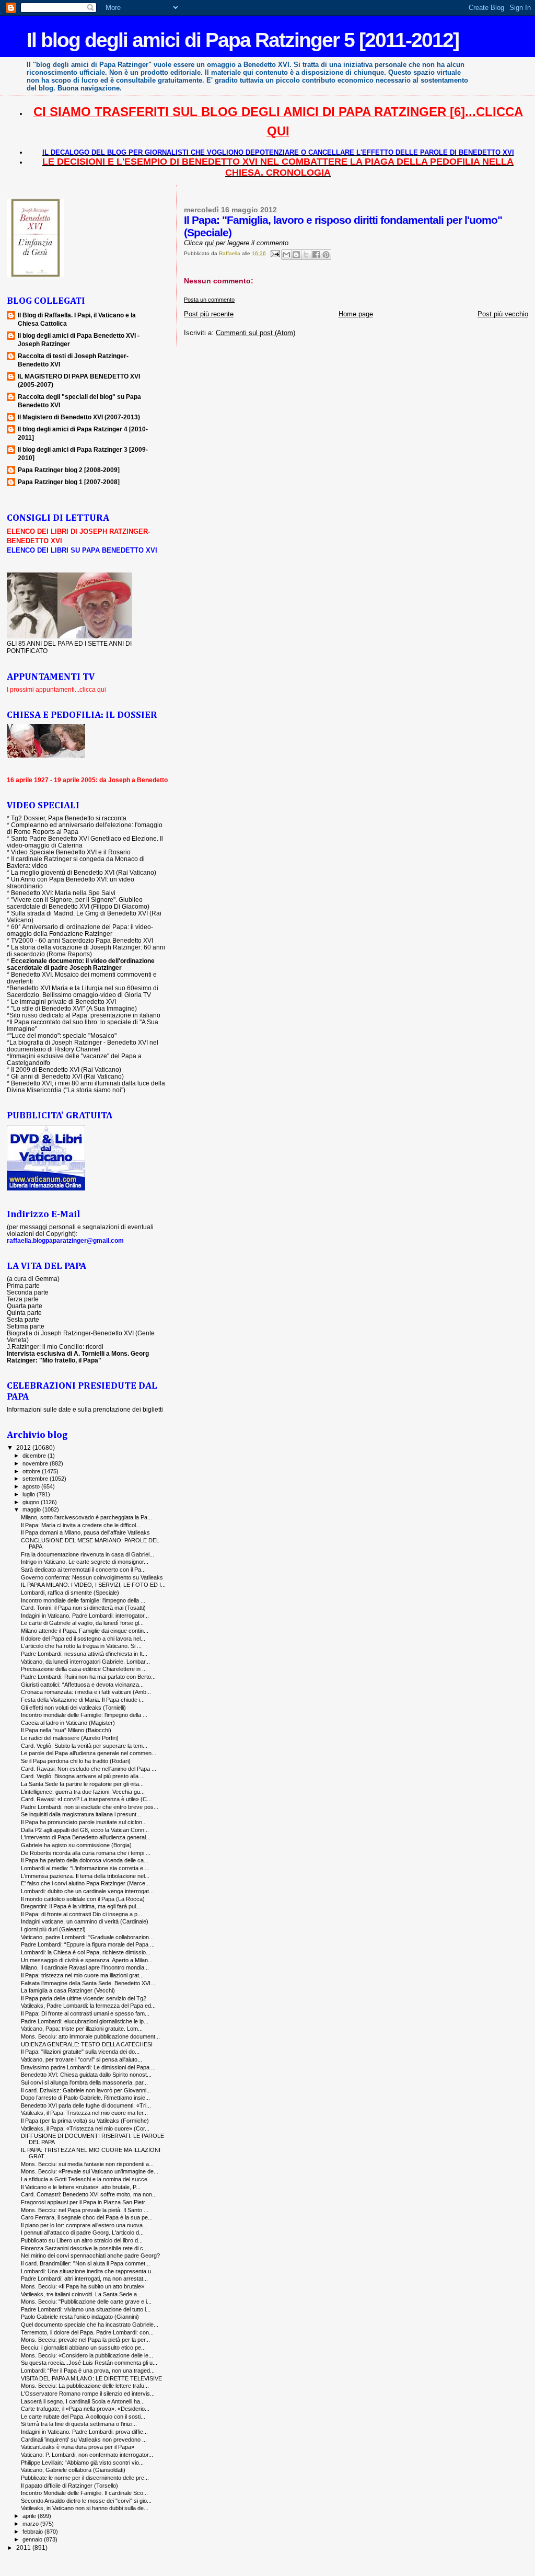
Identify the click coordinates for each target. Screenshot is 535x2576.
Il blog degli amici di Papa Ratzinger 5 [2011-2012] (243, 40)
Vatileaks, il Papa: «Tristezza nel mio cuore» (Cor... (85, 2128)
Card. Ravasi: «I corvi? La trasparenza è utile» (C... (86, 1799)
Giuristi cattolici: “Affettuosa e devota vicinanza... (82, 1685)
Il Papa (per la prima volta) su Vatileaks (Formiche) (85, 2121)
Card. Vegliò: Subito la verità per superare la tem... (84, 1746)
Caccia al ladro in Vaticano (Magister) (68, 1723)
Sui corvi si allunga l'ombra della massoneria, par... (84, 2082)
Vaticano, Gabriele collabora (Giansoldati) (73, 2470)
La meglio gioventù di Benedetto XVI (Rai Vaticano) (84, 872)
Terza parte (23, 1299)
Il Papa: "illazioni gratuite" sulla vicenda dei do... (80, 2052)
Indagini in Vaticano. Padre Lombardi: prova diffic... (84, 2432)
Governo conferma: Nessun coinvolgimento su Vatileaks (92, 1577)
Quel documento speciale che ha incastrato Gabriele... (90, 2325)
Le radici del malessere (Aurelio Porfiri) (70, 1738)
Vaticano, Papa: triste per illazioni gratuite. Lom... (82, 2029)
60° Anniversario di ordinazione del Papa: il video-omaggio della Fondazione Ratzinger (80, 930)
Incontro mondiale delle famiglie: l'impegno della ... (83, 1600)
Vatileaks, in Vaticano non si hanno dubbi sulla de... (85, 2508)
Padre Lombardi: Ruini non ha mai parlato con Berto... (88, 1677)
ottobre (32, 1471)
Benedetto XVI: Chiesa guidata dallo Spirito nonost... (86, 2075)
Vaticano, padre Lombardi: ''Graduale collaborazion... (87, 1937)
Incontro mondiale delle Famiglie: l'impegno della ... (84, 1715)
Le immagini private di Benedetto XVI (63, 1001)
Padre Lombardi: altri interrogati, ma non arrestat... (84, 2279)
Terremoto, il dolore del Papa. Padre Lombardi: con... (87, 2332)
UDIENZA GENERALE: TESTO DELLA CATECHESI (87, 2044)
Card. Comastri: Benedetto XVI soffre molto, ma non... (89, 2194)
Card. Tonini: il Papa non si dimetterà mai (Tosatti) (83, 1608)
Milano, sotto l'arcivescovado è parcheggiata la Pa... (86, 1517)
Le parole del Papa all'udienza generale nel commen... (89, 1753)
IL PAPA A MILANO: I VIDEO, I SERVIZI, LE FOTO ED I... (93, 1585)
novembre (36, 1463)
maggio (32, 1509)
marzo (31, 2524)
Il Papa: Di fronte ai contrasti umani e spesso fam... (85, 2013)
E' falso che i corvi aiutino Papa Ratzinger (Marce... (85, 1883)
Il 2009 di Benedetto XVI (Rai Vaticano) (66, 1069)
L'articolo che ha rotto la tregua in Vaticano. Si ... (81, 1646)
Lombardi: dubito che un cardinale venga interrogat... (87, 1891)
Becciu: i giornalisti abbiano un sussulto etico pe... (83, 2348)
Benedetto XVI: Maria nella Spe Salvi (63, 893)
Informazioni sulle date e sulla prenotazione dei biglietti (85, 1409)
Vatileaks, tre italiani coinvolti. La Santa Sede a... (81, 2294)
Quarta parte (25, 1306)
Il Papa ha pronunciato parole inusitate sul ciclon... (84, 1822)
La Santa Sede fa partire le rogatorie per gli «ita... (82, 1784)
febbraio (33, 2532)
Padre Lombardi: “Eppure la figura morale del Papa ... (88, 1944)
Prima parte (23, 1285)
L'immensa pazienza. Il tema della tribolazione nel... (85, 1876)
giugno (32, 1502)
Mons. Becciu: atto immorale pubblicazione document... (90, 2036)
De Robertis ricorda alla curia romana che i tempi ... (86, 1853)
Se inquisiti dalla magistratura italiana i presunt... (81, 1814)
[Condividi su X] (306, 255)
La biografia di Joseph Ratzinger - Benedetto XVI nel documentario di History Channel (83, 1046)
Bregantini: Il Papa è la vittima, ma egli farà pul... (81, 1906)
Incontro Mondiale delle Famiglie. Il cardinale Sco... (84, 2493)
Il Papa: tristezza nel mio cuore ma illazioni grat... (82, 1975)
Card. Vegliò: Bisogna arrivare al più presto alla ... (83, 1776)
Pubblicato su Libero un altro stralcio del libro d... (82, 2240)
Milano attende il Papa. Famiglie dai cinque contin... (85, 1631)
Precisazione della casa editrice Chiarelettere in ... (84, 1669)
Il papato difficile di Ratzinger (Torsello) (69, 2486)
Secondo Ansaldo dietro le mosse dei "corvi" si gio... (86, 2501)
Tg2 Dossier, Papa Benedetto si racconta (69, 818)
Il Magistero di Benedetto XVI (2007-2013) (79, 417)
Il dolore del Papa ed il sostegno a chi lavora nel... (83, 1639)
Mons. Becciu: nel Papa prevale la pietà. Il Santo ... (85, 2210)
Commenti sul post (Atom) (255, 333)
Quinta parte (24, 1313)
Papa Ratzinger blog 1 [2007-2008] (69, 482)
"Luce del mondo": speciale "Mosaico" (63, 1035)
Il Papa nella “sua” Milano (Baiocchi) (66, 1730)
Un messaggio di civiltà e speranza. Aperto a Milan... (87, 1960)
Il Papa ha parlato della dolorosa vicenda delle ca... (85, 1860)
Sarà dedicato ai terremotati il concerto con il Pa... (83, 1570)
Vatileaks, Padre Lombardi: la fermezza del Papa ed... (88, 2006)
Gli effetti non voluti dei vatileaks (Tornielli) (73, 1708)
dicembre (35, 1456)
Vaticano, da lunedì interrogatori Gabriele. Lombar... (85, 1662)
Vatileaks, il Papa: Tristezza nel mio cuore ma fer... (84, 2113)
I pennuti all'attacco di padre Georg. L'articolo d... (82, 2232)
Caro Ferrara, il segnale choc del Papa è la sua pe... (87, 2217)
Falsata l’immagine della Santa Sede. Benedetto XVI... (88, 1983)
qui (210, 243)
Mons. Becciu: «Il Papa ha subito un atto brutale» (83, 2286)
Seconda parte (28, 1292)
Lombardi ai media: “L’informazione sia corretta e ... (85, 1868)
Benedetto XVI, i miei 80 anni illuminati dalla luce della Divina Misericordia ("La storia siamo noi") (86, 1086)
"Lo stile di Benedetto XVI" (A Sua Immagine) (74, 1008)
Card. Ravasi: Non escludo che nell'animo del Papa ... (89, 1769)
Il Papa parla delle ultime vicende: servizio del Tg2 (84, 1998)
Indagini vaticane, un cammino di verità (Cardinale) (85, 1921)
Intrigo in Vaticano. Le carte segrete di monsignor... (85, 1562)
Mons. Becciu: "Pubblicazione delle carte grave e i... (86, 2302)
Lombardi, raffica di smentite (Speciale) (70, 1593)
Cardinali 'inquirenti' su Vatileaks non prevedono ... (84, 2440)
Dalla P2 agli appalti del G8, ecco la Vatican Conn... (85, 1830)
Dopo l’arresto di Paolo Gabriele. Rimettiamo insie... (85, 2098)
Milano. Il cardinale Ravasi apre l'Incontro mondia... (85, 1967)
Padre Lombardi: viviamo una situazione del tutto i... (86, 2309)
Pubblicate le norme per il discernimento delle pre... (85, 2478)
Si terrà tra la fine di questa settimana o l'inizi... (79, 2424)
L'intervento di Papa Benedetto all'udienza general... (86, 1837)
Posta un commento (209, 300)
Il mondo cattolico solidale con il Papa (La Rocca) (83, 1899)
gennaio (33, 2539)
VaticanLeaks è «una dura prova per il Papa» (78, 2447)
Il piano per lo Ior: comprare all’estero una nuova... (84, 2225)
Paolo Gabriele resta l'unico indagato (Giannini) (80, 2317)
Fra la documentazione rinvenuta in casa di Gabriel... (88, 1554)
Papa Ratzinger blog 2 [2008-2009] (69, 470)
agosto (32, 1486)
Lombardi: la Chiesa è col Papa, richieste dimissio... (86, 1952)
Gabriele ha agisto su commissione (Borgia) (76, 1845)
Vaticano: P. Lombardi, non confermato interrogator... (87, 2455)
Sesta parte (23, 1319)
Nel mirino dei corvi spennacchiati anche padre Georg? (90, 2256)
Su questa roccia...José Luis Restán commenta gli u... (89, 2363)
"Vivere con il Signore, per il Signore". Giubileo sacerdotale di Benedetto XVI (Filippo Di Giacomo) (78, 903)
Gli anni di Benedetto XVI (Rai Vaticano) (67, 1076)
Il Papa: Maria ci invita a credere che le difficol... (81, 1525)
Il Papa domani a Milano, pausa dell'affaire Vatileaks (85, 1532)
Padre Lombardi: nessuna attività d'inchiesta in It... (84, 1654)
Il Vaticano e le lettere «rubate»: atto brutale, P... (81, 2187)
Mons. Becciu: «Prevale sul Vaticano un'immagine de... (90, 2171)
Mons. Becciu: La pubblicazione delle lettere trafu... (85, 2386)
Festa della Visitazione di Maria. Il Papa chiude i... (83, 1700)
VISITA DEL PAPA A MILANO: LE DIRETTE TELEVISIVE (91, 2378)
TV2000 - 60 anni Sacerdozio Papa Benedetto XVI (82, 940)
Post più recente (209, 314)
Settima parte (26, 1326)
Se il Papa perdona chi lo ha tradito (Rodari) (76, 1761)
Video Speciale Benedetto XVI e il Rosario (71, 852)
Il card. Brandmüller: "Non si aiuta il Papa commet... (85, 2263)
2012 (24, 1447)
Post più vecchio (503, 314)
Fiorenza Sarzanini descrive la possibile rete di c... (84, 2248)
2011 (24, 2548)
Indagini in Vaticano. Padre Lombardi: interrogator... (85, 1616)
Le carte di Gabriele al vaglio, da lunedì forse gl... (82, 1623)
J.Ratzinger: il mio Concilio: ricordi (55, 1347)
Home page (356, 314)
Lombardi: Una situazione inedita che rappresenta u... (88, 2271)
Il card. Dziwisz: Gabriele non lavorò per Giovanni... (86, 2090)
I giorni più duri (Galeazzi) (53, 1929)
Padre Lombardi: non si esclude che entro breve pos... (90, 1807)
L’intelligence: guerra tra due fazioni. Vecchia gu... (83, 1792)
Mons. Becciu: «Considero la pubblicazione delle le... (87, 2355)
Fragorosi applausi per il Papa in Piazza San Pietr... (85, 2202)
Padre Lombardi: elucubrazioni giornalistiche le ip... (85, 2021)
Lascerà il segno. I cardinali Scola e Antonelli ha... (83, 2401)
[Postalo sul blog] (296, 255)
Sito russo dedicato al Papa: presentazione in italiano (85, 1015)
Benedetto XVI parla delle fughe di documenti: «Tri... (86, 2105)
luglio (30, 1494)
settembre (36, 1479)
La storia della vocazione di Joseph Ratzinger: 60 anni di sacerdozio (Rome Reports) (86, 951)
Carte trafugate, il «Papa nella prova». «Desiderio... (85, 2409)
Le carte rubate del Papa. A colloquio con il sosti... (83, 2417)
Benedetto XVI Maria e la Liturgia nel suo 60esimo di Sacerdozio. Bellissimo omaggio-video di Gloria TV (83, 991)
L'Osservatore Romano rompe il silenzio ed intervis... (88, 2394)
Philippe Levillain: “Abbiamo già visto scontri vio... (82, 2463)
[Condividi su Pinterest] (326, 255)
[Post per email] (274, 253)
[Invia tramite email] (286, 255)
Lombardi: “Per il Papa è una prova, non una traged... (88, 2371)
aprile (30, 2516)
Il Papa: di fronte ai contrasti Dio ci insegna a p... (82, 1914)
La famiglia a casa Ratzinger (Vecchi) (68, 1990)
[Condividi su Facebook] (316, 255)
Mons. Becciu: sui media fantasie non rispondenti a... (87, 2164)
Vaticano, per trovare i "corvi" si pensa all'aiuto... (82, 2059)
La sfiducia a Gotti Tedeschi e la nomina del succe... (86, 2179)
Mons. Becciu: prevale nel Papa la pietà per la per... (85, 2340)
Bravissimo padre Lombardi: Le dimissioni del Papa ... (88, 2067)
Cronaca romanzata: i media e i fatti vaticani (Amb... (86, 1692)
